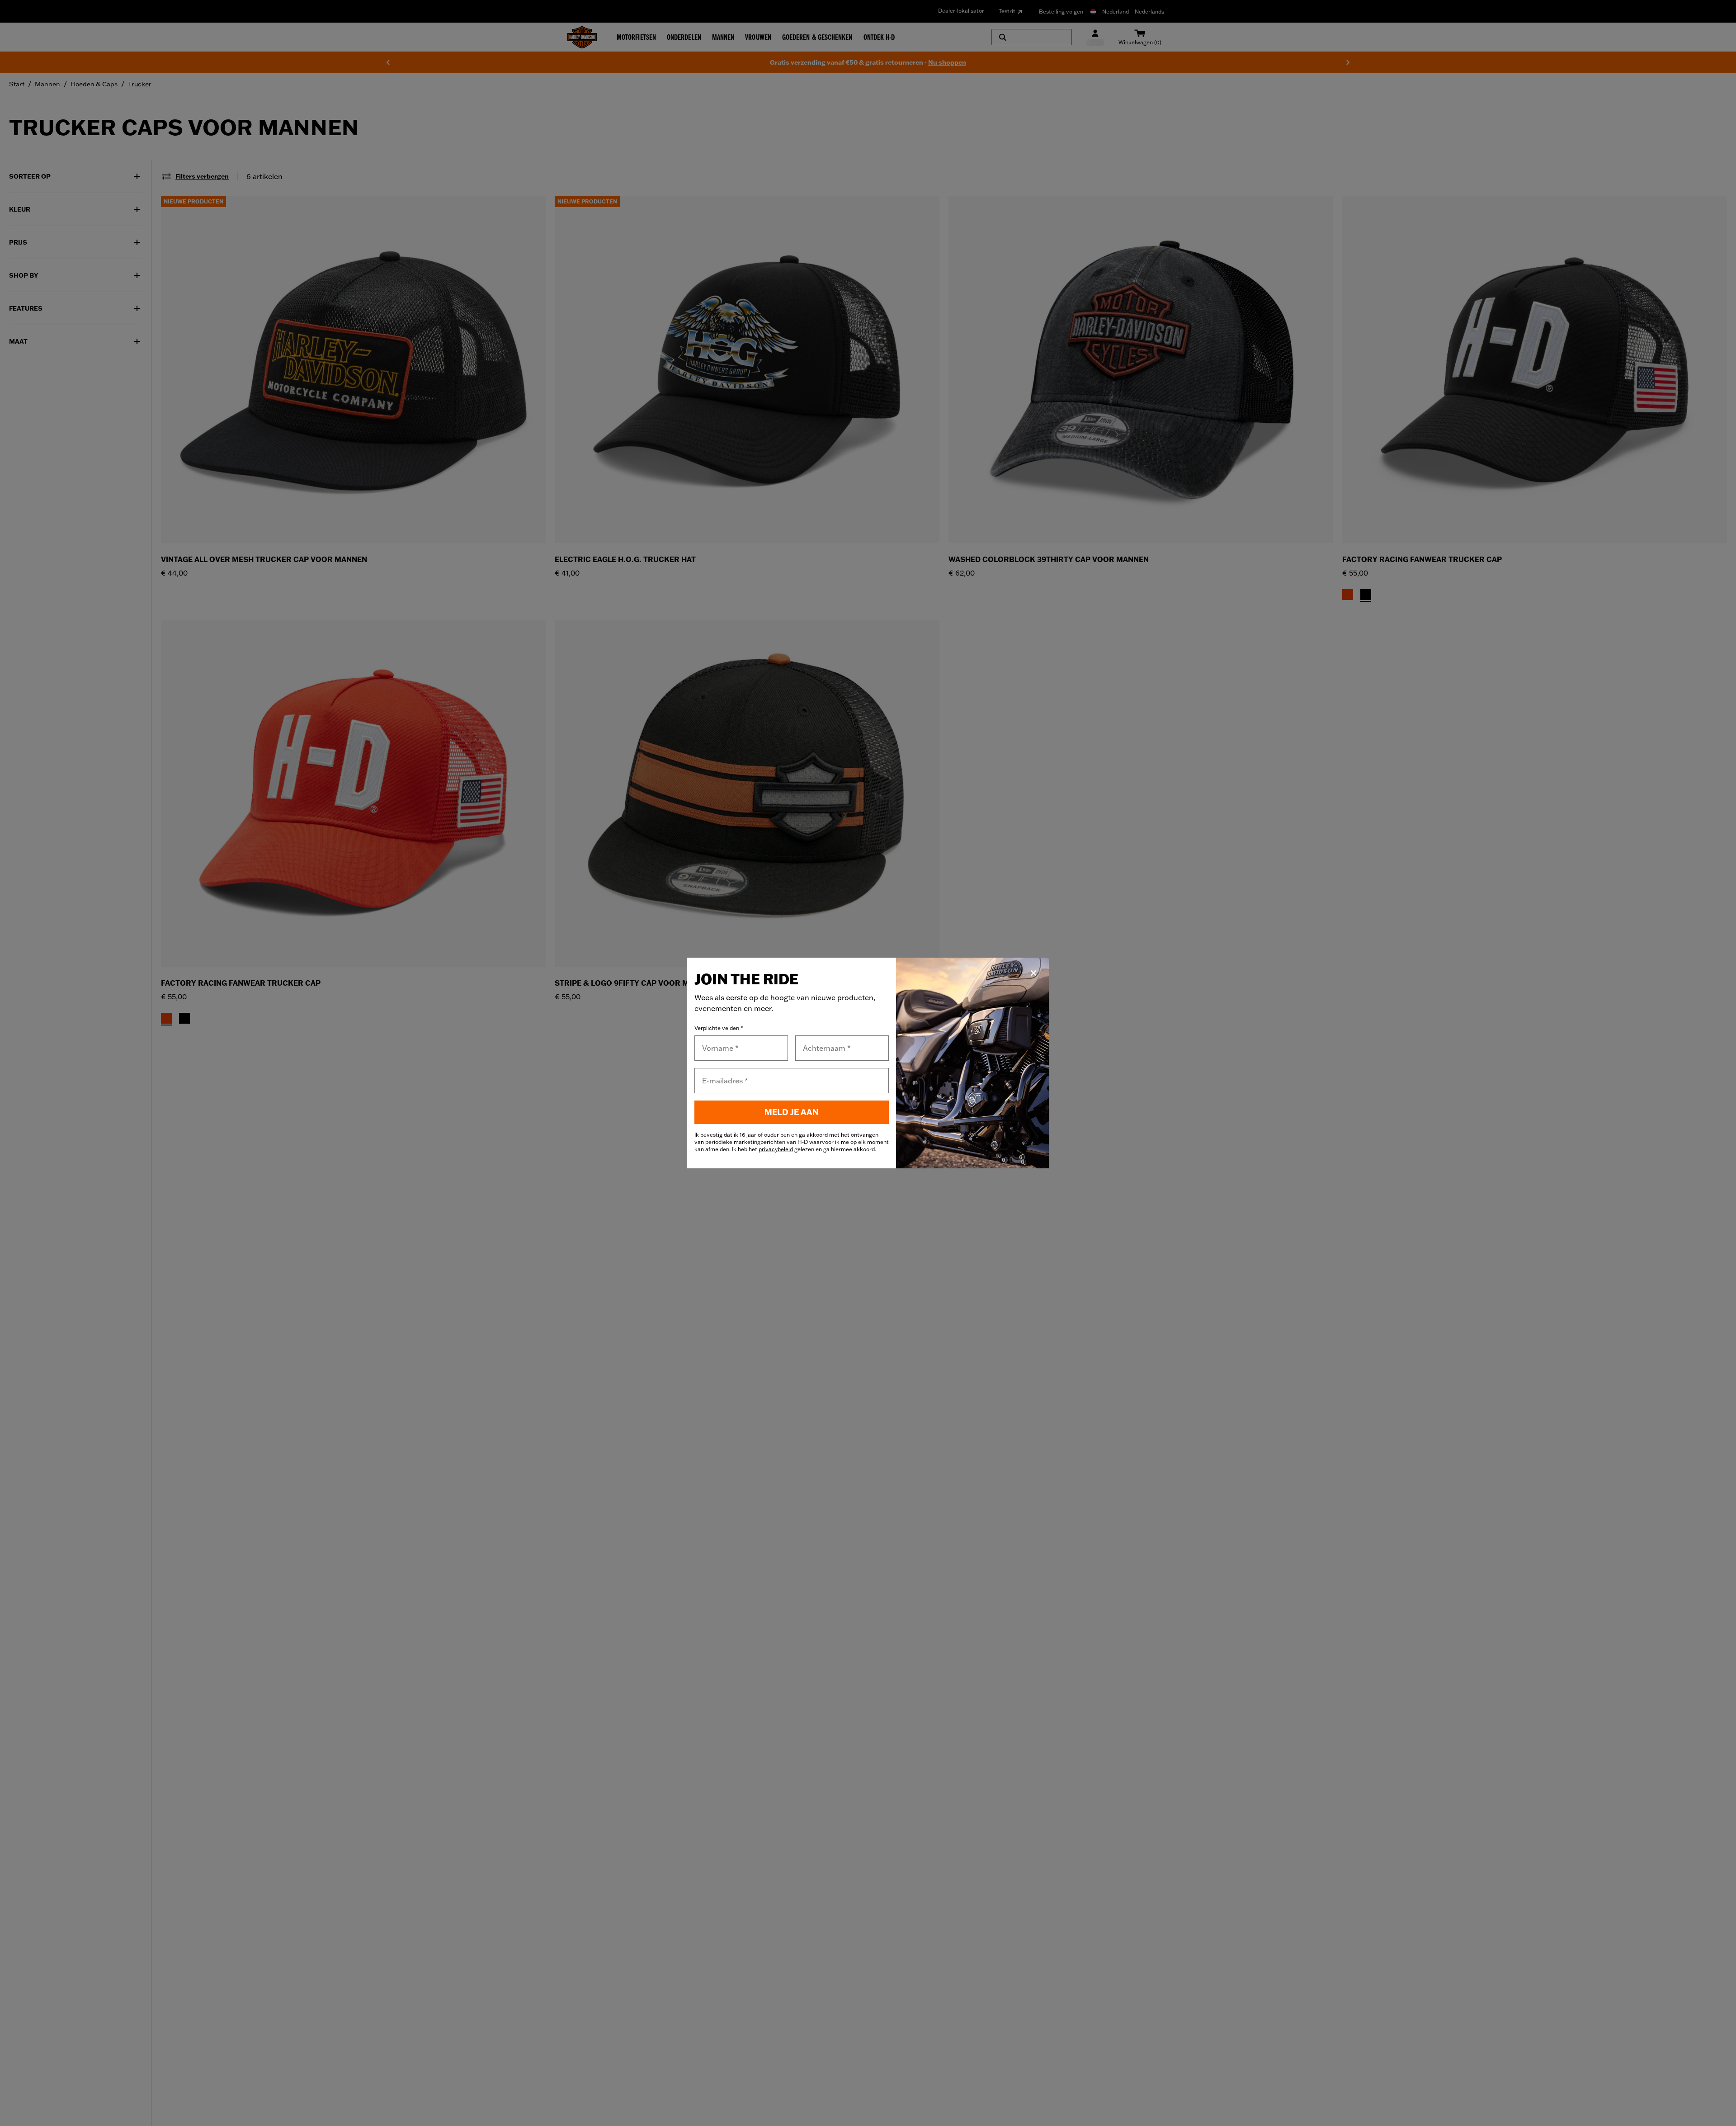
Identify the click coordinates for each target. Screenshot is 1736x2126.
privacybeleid (776, 1149)
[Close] (1033, 973)
